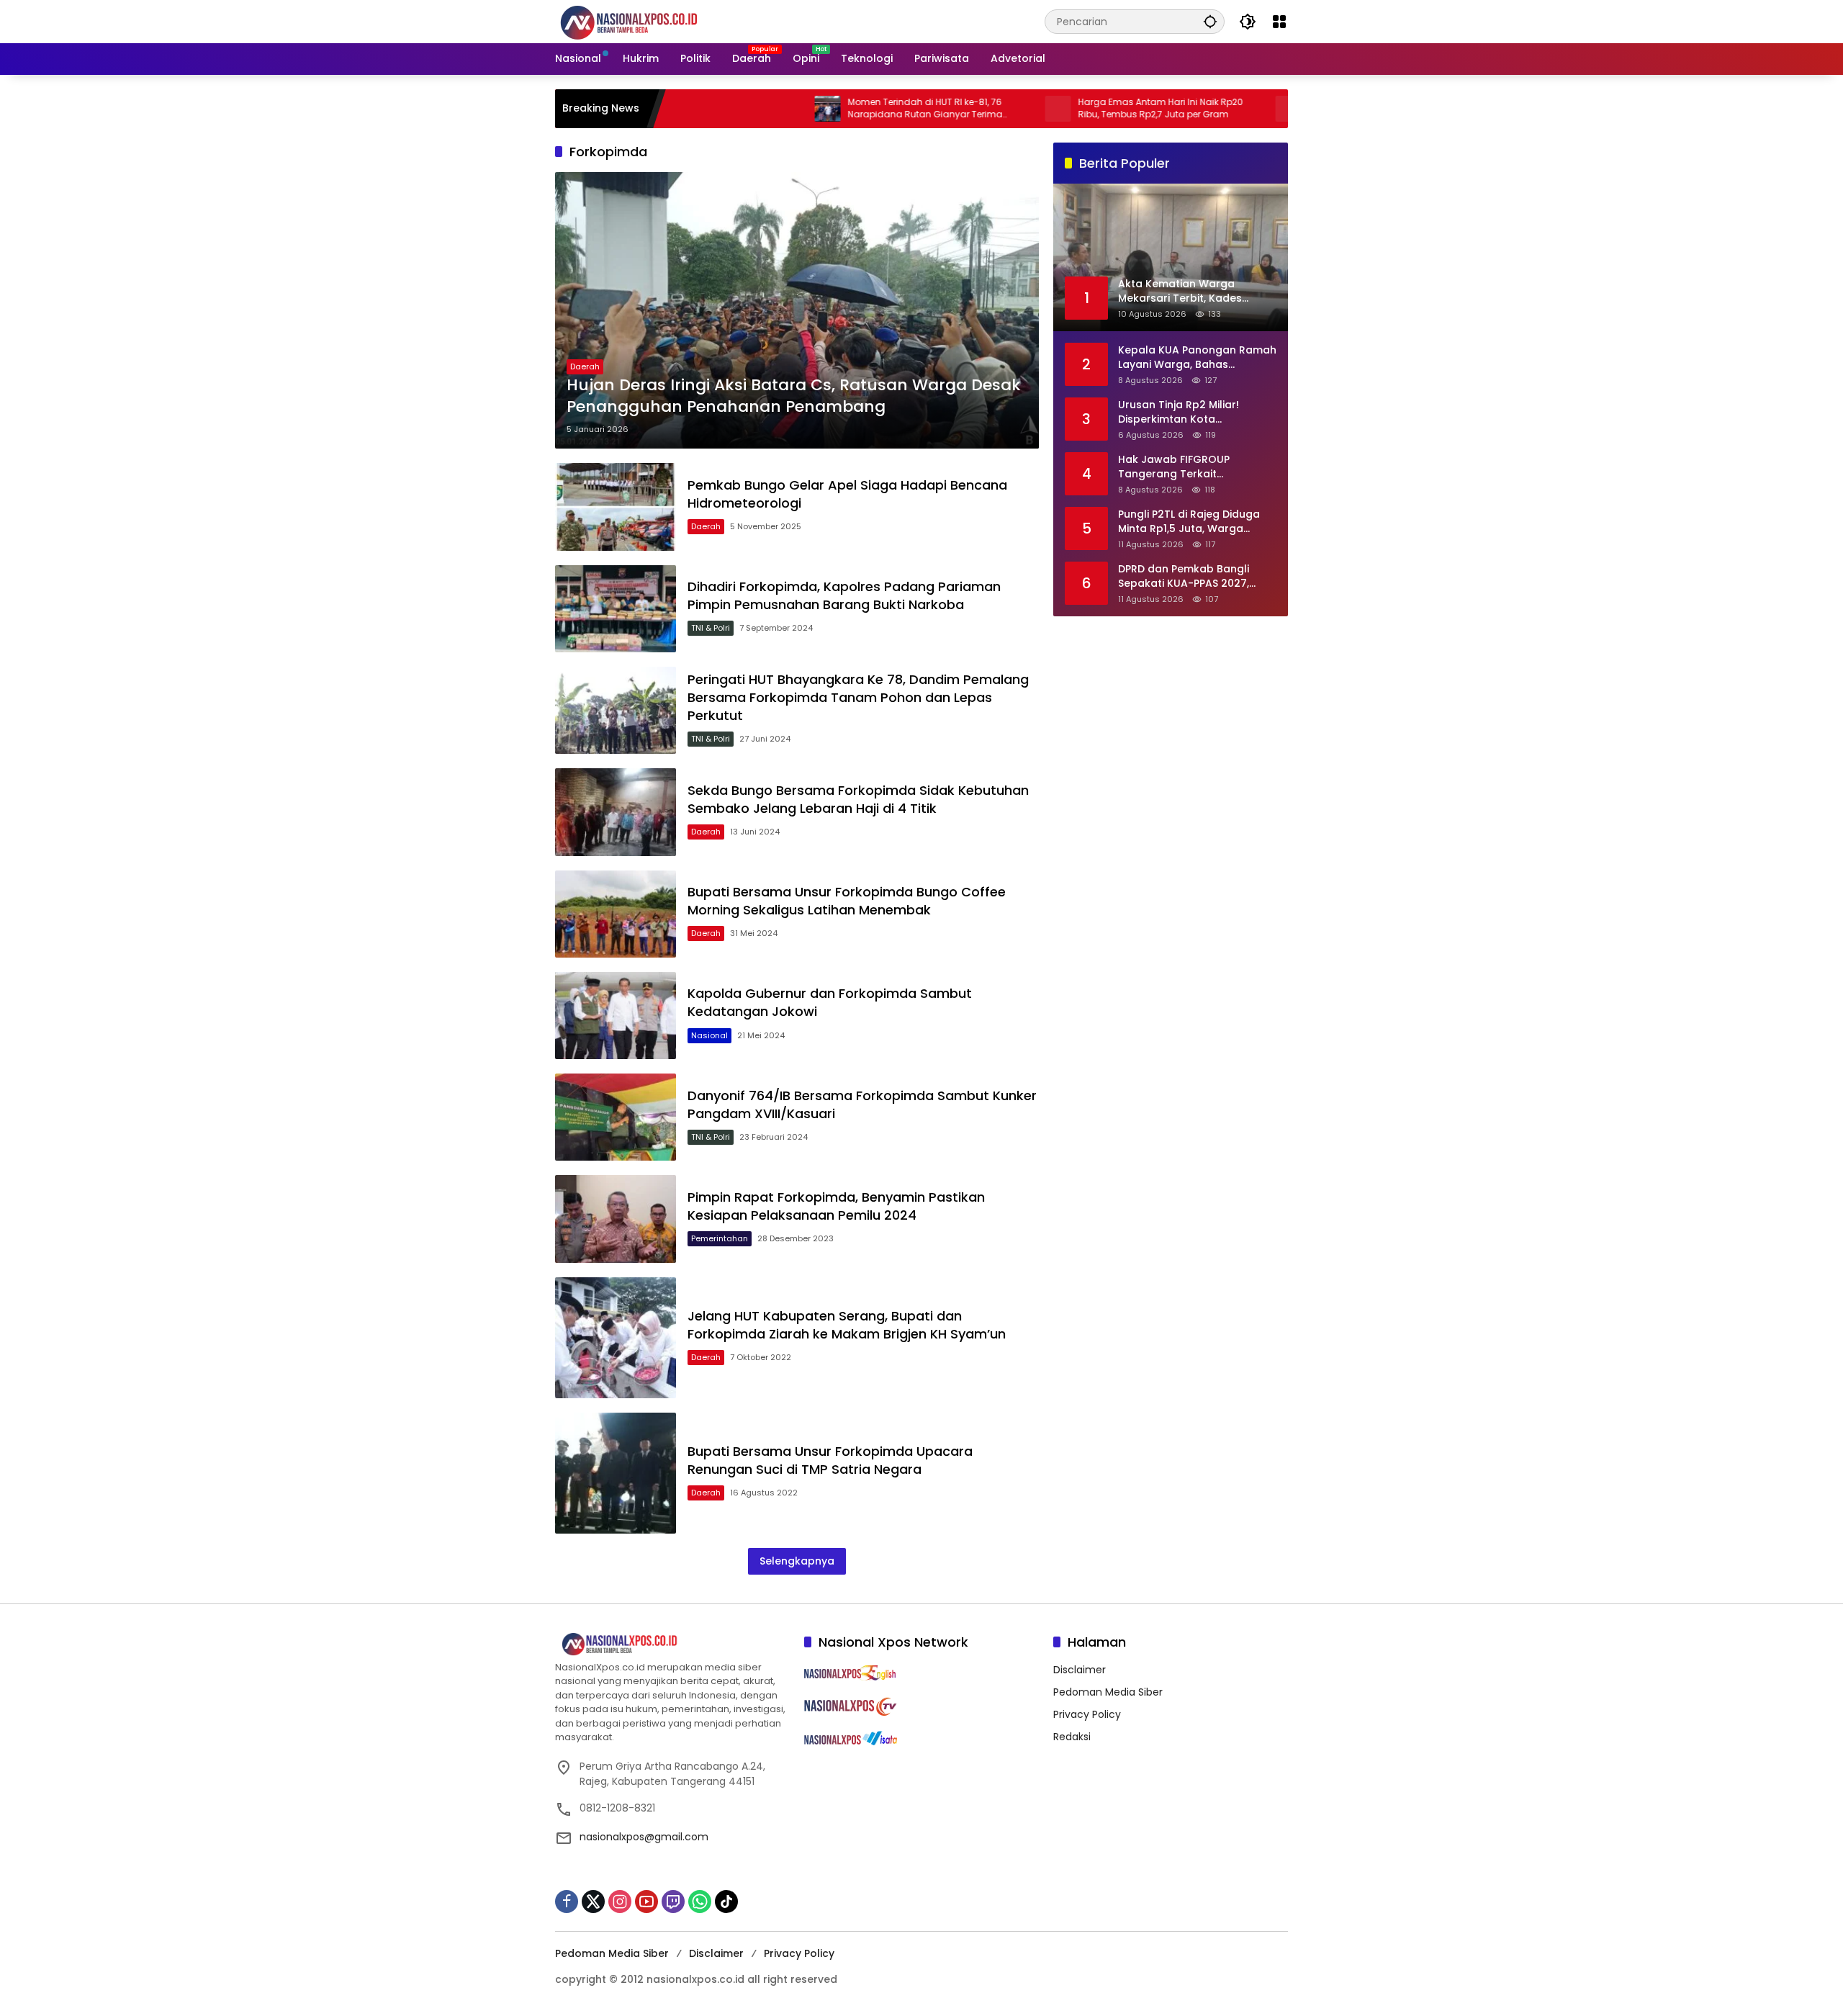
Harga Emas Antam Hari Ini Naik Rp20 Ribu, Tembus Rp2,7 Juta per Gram (1083, 108)
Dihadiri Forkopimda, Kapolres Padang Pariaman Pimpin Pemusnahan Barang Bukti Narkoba (844, 595)
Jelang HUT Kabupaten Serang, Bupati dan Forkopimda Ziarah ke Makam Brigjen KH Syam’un (847, 1325)
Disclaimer (1080, 1670)
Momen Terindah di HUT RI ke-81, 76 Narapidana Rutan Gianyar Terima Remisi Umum (848, 109)
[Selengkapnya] (672, 1644)
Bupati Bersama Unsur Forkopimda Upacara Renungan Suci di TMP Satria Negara (830, 1460)
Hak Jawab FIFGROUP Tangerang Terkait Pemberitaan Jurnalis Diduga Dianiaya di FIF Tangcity (1194, 467)
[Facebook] (567, 1902)
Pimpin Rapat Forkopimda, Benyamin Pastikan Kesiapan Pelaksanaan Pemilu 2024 (836, 1206)
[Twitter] (593, 1902)
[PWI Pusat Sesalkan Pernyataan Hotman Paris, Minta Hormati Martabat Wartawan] (1211, 109)
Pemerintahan (720, 1238)
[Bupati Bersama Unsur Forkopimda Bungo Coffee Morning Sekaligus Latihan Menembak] (616, 914)
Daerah (585, 366)
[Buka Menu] (1279, 22)
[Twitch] (673, 1902)
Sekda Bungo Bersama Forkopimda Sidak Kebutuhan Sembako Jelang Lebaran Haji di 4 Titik (858, 799)
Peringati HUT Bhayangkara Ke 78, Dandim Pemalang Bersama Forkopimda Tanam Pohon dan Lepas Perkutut (858, 697)
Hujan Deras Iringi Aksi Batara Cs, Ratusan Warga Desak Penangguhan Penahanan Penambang (794, 396)
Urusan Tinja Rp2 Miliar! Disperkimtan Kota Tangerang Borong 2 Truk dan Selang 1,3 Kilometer (1186, 412)
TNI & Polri (711, 628)
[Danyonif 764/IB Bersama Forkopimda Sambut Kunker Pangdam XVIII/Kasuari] (616, 1117)
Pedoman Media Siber (1108, 1692)
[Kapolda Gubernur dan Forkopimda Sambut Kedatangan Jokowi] (616, 1016)
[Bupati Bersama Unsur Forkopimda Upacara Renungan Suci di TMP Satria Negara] (616, 1473)
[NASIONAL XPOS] (646, 21)
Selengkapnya (797, 1561)
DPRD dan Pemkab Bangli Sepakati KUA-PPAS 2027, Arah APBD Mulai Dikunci (1184, 576)
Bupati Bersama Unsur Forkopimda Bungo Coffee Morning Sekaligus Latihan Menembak (847, 901)
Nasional (709, 1035)
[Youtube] (646, 1902)
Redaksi (1072, 1737)
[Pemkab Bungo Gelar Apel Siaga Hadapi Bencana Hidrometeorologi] (616, 507)
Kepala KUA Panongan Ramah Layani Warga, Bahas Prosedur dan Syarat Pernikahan (1197, 357)
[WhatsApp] (700, 1902)
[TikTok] (726, 1902)
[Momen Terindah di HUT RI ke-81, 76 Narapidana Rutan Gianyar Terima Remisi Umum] (750, 109)
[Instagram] (620, 1902)
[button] (1210, 21)
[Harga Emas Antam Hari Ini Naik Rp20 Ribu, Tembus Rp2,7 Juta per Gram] (981, 109)
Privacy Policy (1087, 1714)
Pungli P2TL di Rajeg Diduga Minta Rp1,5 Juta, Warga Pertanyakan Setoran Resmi (1191, 522)
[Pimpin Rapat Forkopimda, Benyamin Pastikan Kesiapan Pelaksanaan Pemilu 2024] (616, 1219)
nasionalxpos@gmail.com (644, 1837)
